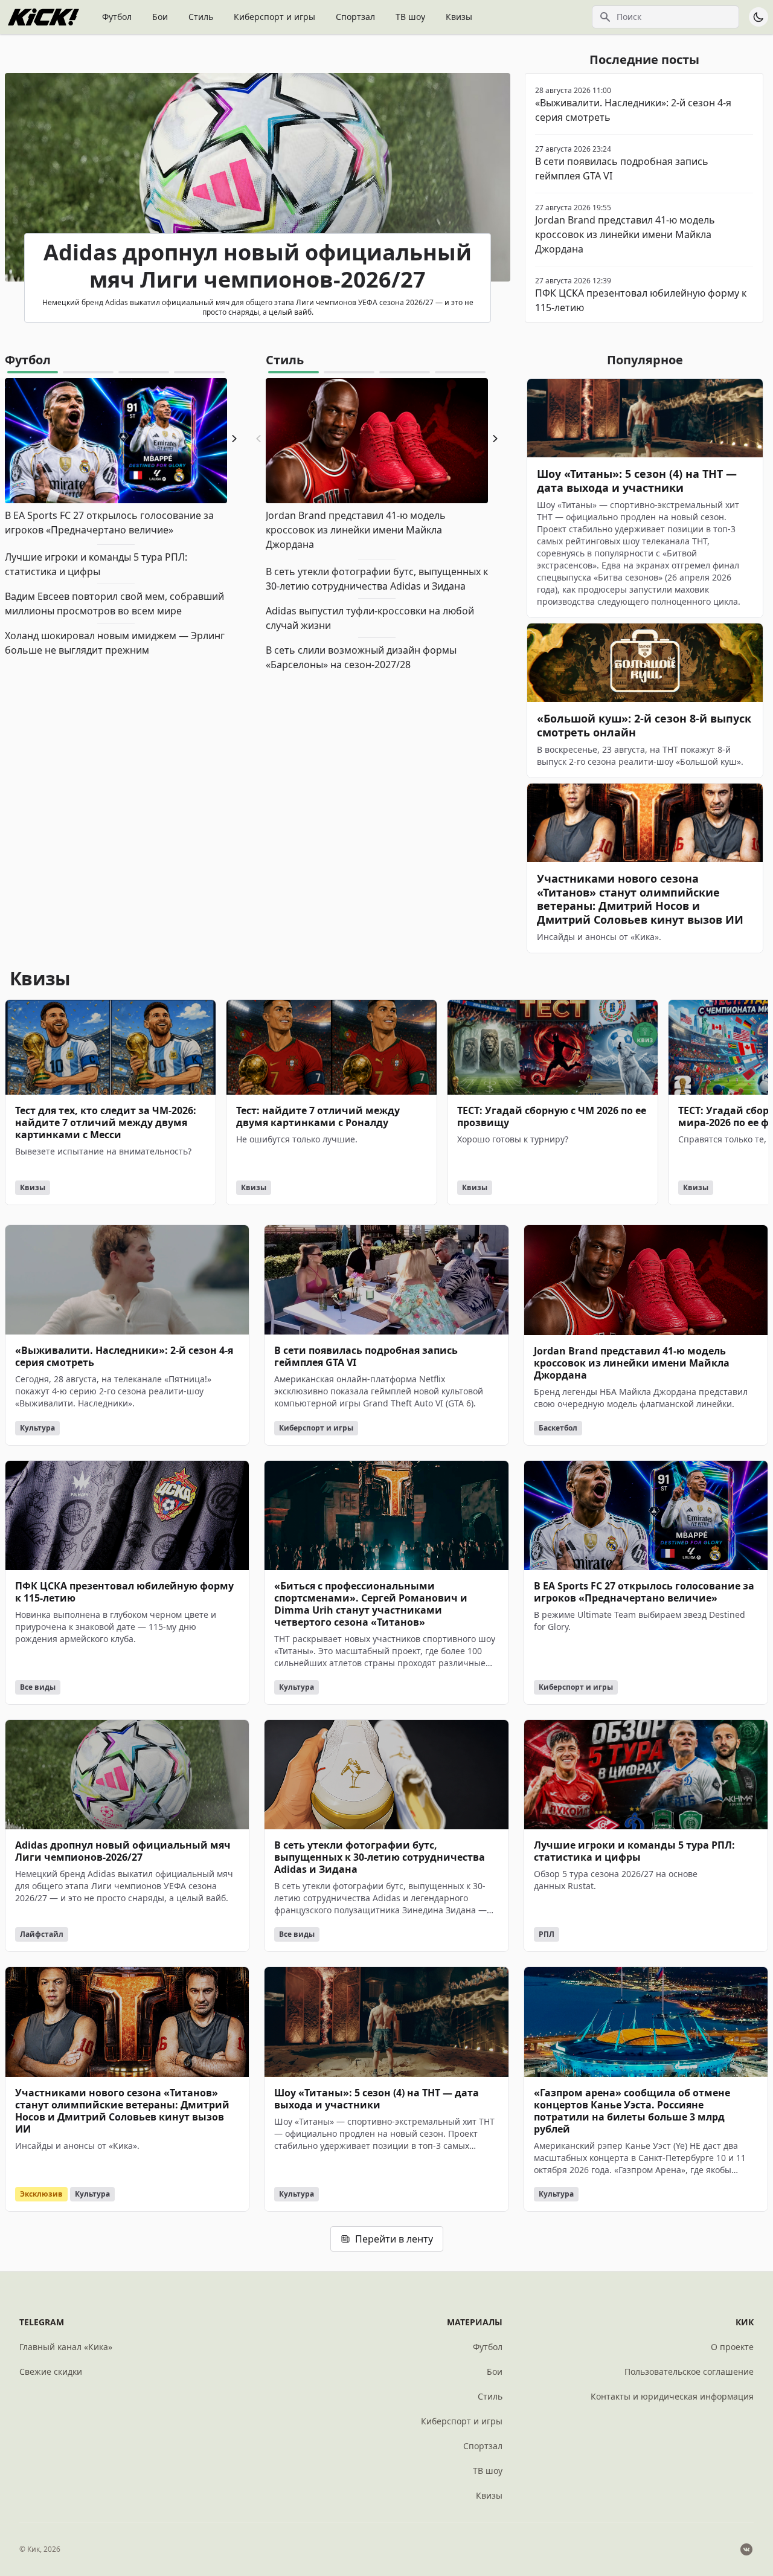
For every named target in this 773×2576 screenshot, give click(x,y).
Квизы (459, 17)
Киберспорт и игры (274, 17)
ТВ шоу (410, 17)
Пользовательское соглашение (689, 2372)
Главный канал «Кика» (66, 2347)
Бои (160, 17)
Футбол (117, 17)
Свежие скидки (51, 2372)
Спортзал (355, 17)
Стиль (201, 17)
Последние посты (644, 60)
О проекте (732, 2347)
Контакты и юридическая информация (672, 2396)
